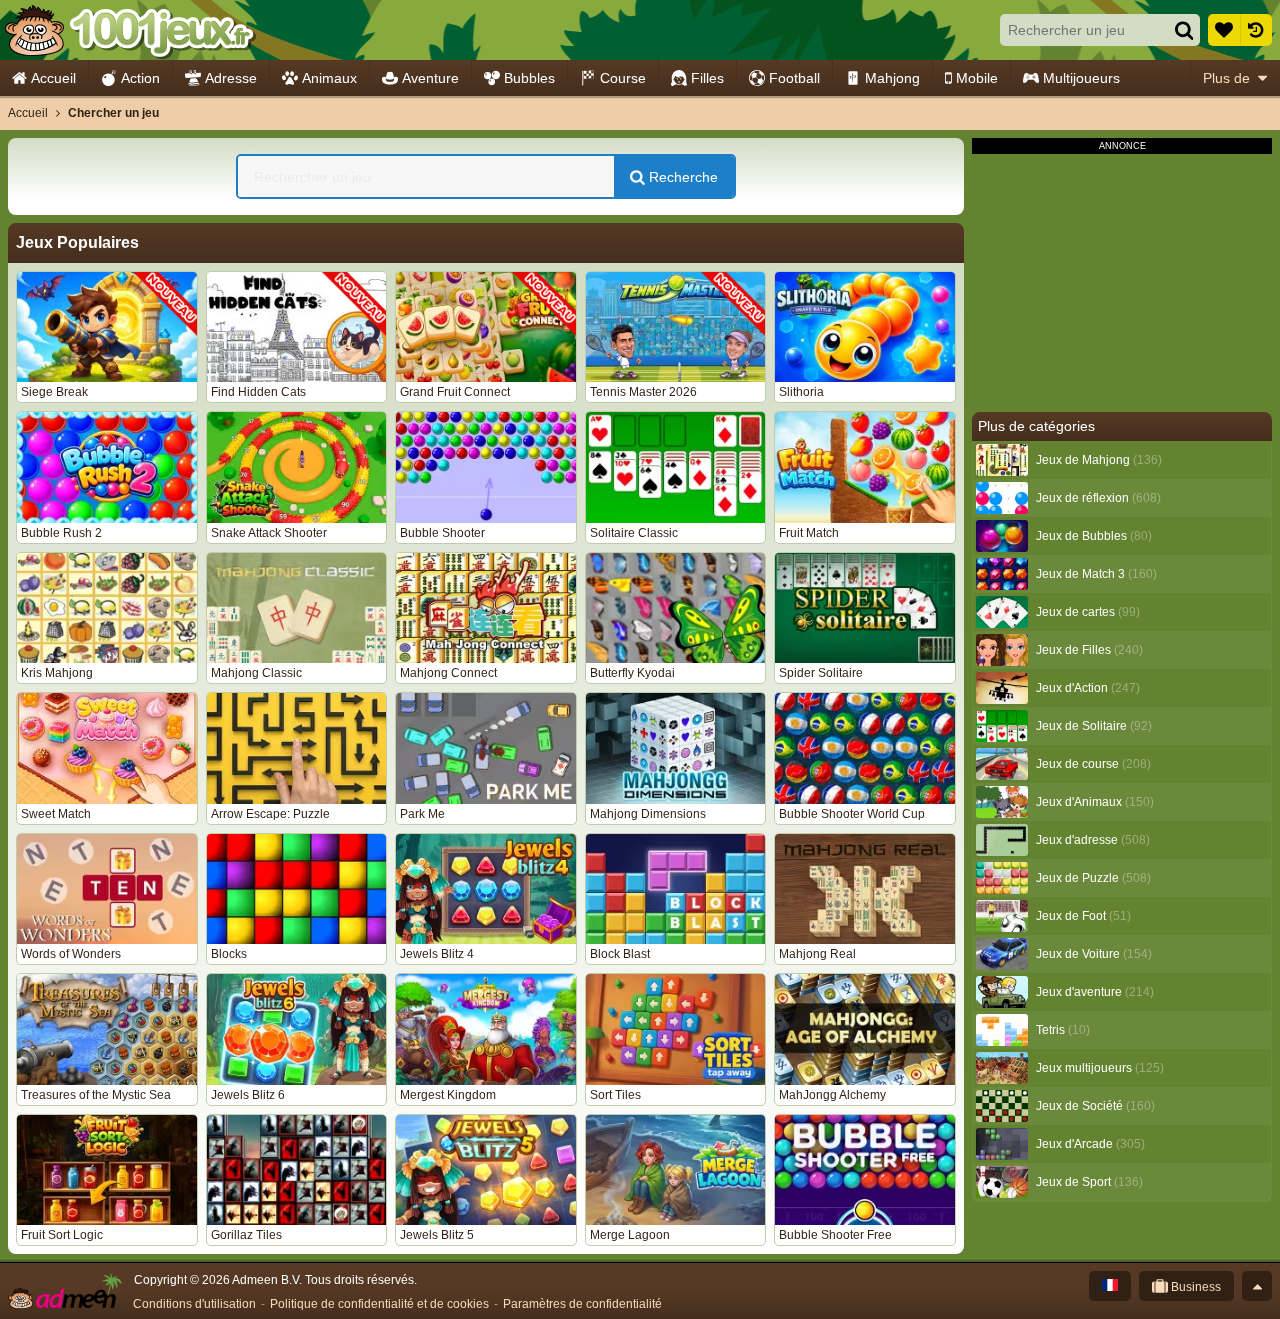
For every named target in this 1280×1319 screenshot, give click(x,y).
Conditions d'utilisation (194, 1304)
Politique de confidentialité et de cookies (379, 1304)
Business (1194, 1287)
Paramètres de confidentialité (582, 1304)
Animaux (329, 78)
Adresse (231, 78)
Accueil (53, 78)
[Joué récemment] (1256, 30)
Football (794, 78)
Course (623, 78)
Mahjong (892, 78)
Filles (707, 78)
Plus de (1226, 78)
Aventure (430, 78)
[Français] (1110, 1286)
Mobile (977, 78)
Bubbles (529, 78)
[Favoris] (1224, 30)
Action (140, 78)
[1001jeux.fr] (128, 30)
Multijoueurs (1081, 78)
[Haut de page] (1257, 1286)
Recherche (681, 177)
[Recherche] (1184, 30)
